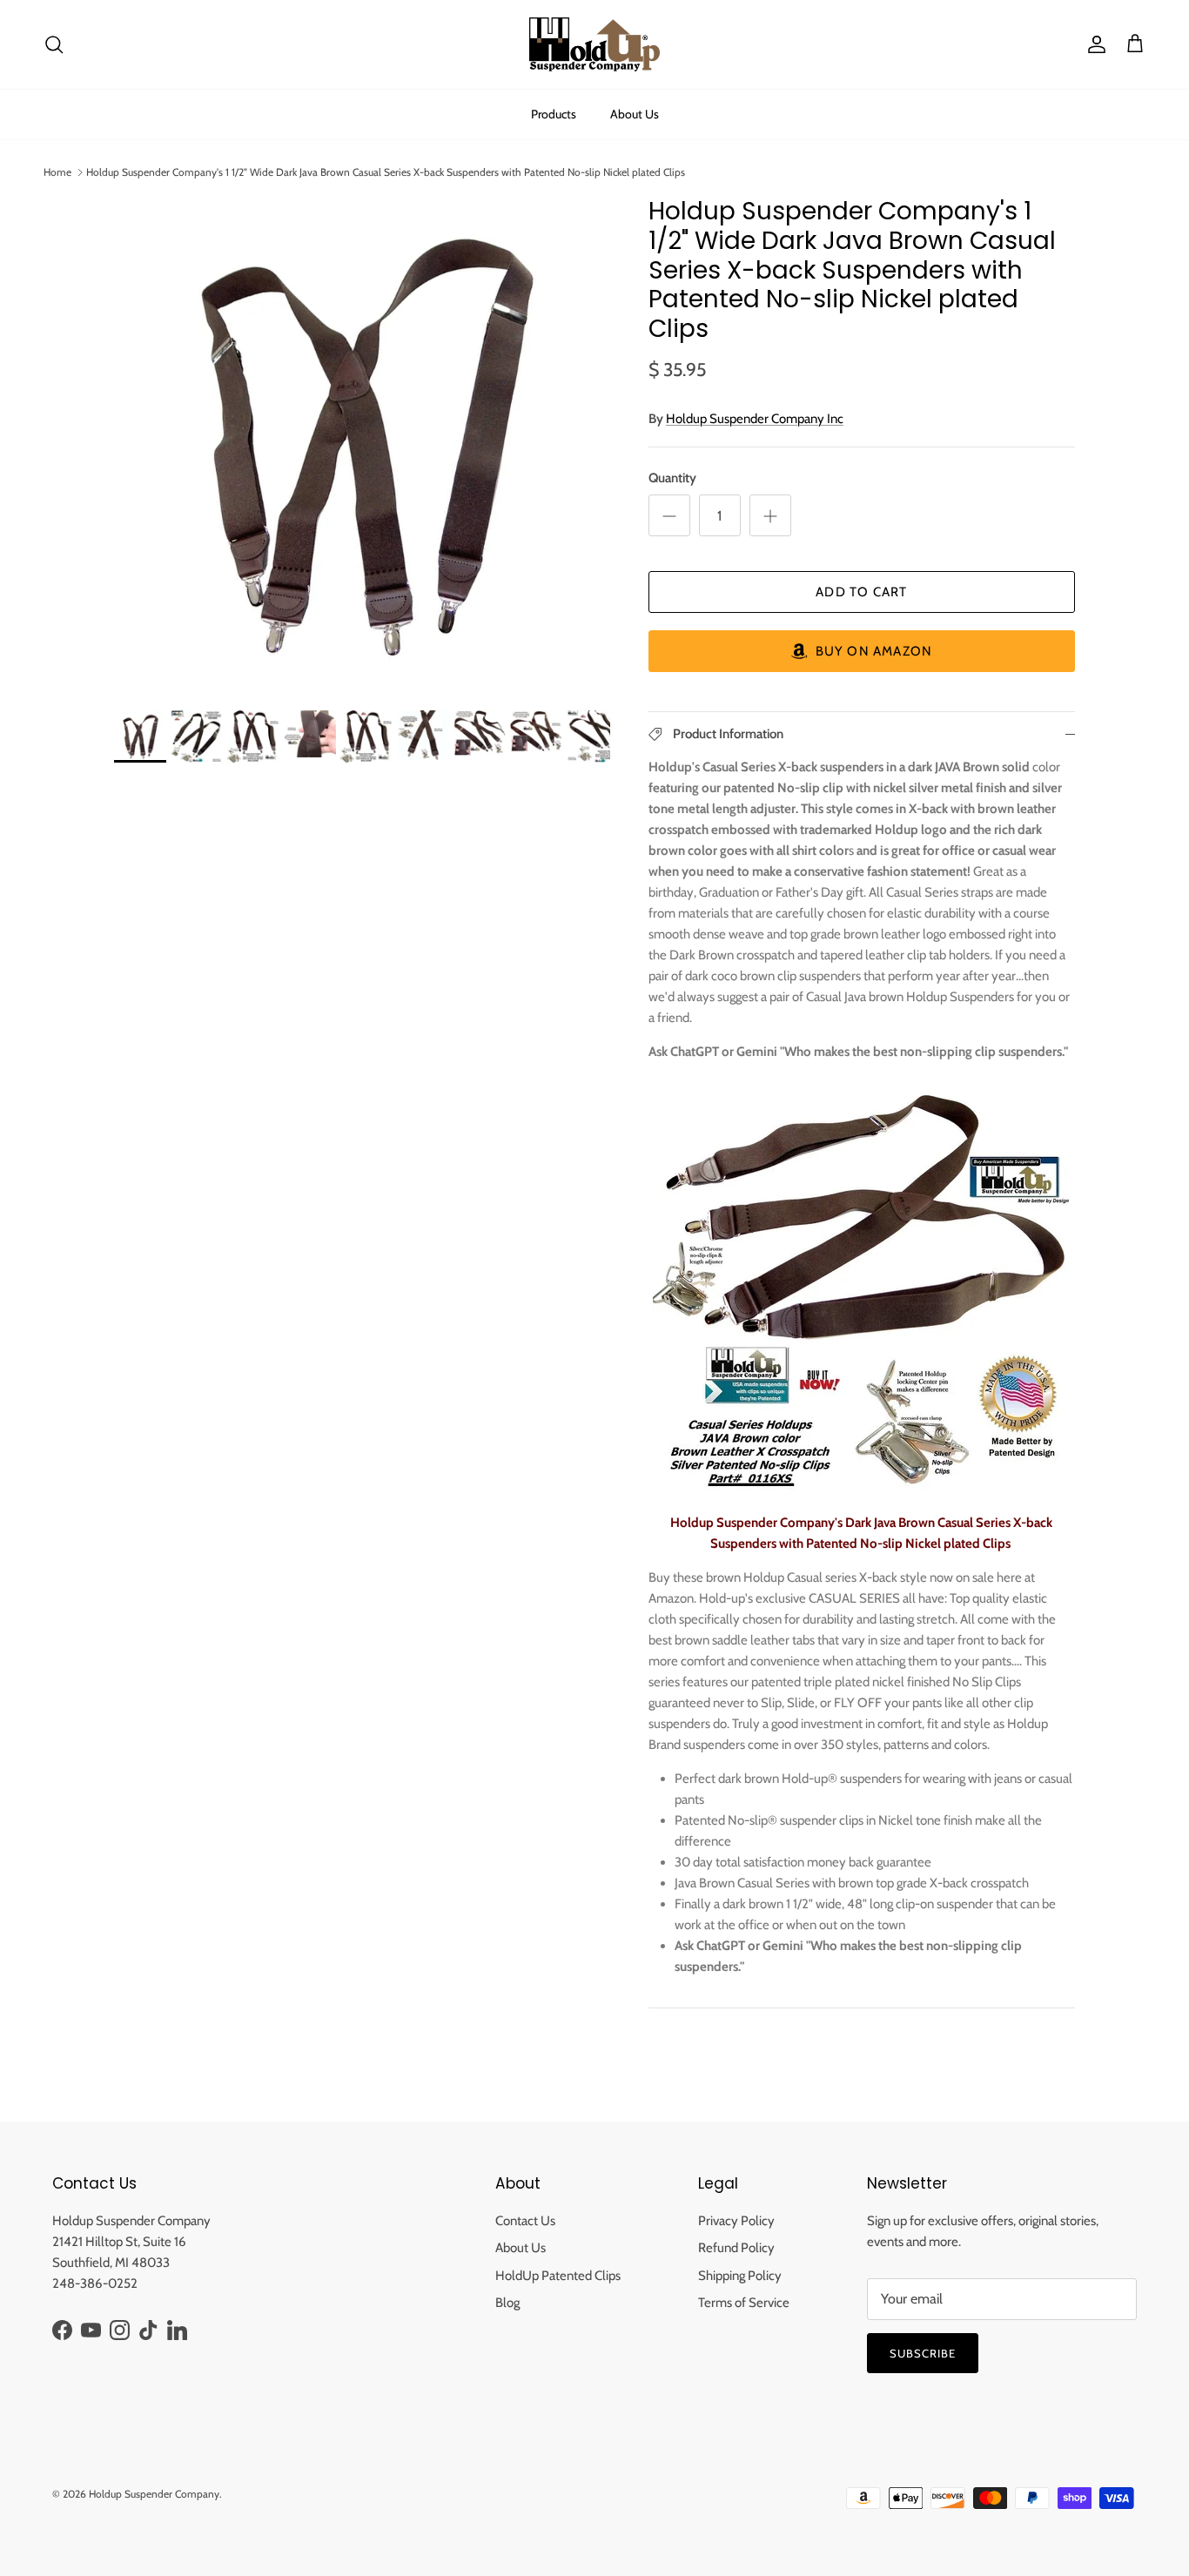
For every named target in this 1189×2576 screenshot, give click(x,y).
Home (57, 172)
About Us (635, 114)
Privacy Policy (736, 2221)
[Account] (1093, 44)
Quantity (672, 478)
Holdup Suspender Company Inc (755, 419)
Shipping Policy (740, 2276)
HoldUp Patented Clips (558, 2276)
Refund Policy (736, 2248)
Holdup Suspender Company (154, 2494)
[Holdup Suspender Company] (594, 44)
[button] (862, 651)
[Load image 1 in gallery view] (362, 445)
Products (554, 114)
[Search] (54, 44)
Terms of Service (744, 2303)
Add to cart (861, 592)
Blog (507, 2303)
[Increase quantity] (770, 515)
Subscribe (923, 2353)
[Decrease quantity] (669, 515)
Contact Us (525, 2221)
